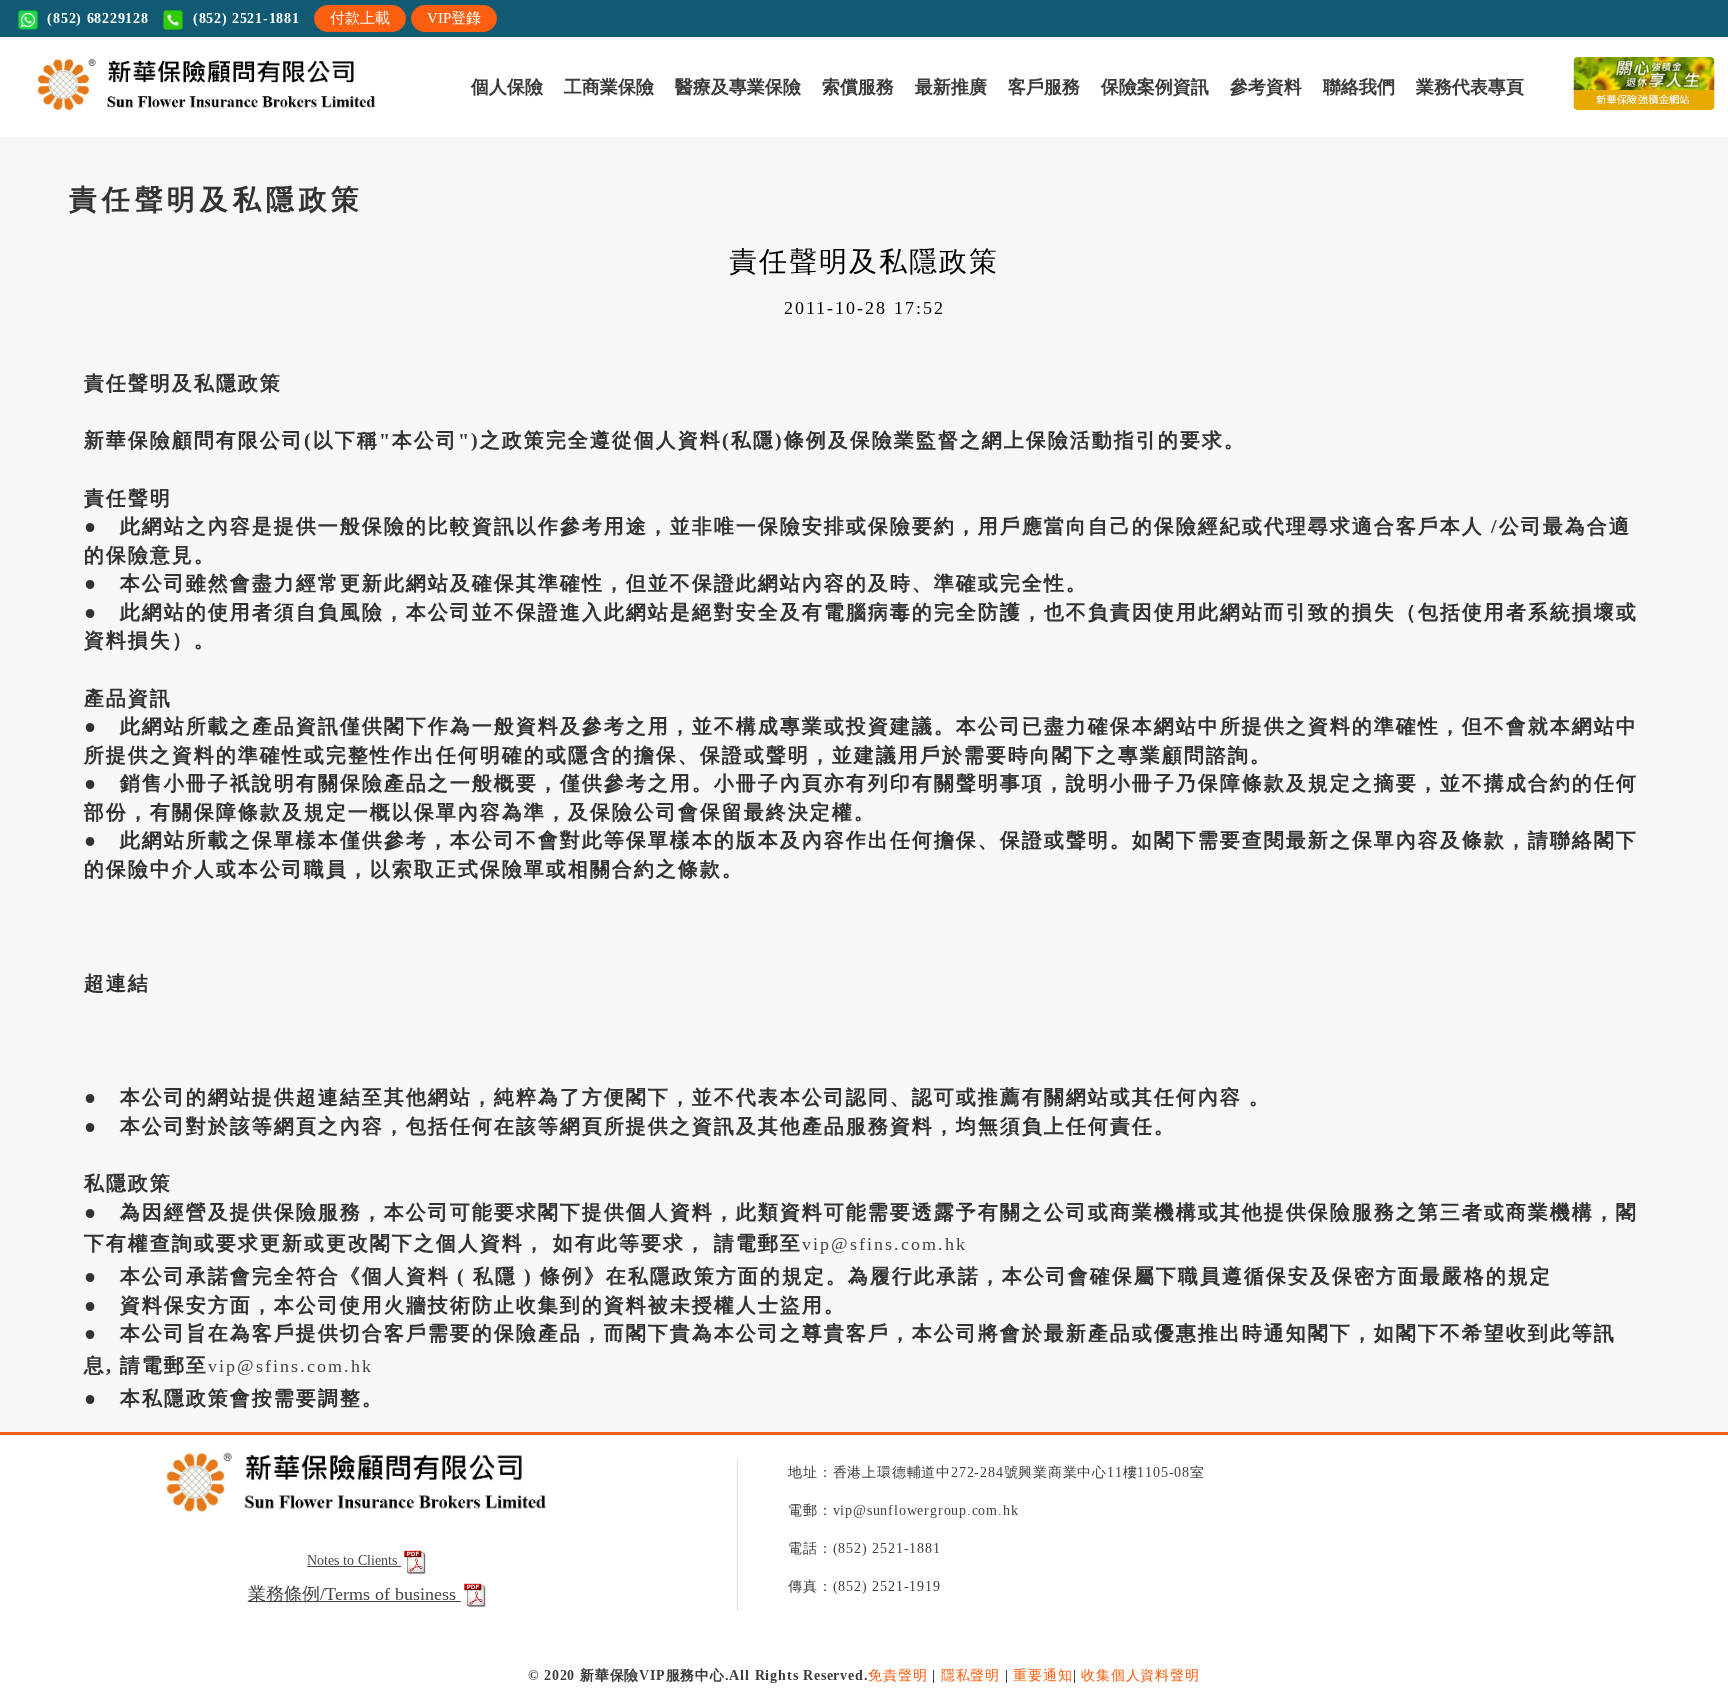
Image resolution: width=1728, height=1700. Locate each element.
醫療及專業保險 (211, 112)
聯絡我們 (647, 112)
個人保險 (49, 112)
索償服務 (296, 112)
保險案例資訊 (504, 112)
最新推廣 (361, 112)
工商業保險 (120, 112)
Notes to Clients (354, 1654)
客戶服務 (426, 112)
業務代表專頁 (725, 112)
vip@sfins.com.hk (884, 1338)
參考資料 (582, 112)
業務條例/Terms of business (354, 1687)
